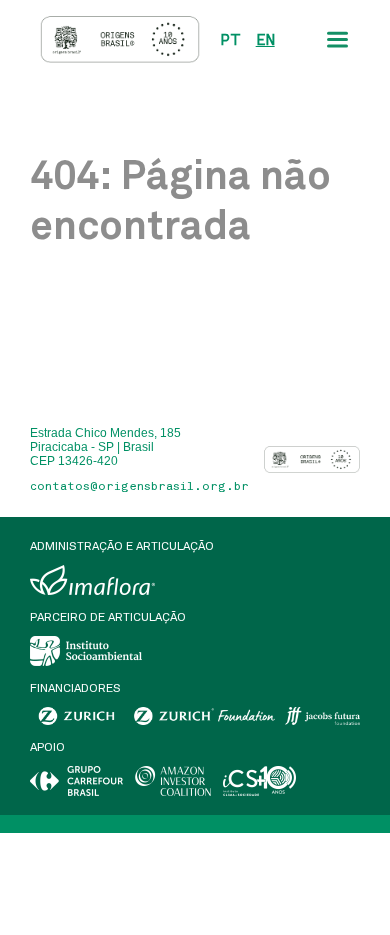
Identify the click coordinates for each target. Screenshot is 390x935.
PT (230, 39)
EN (265, 39)
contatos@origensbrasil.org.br (139, 485)
